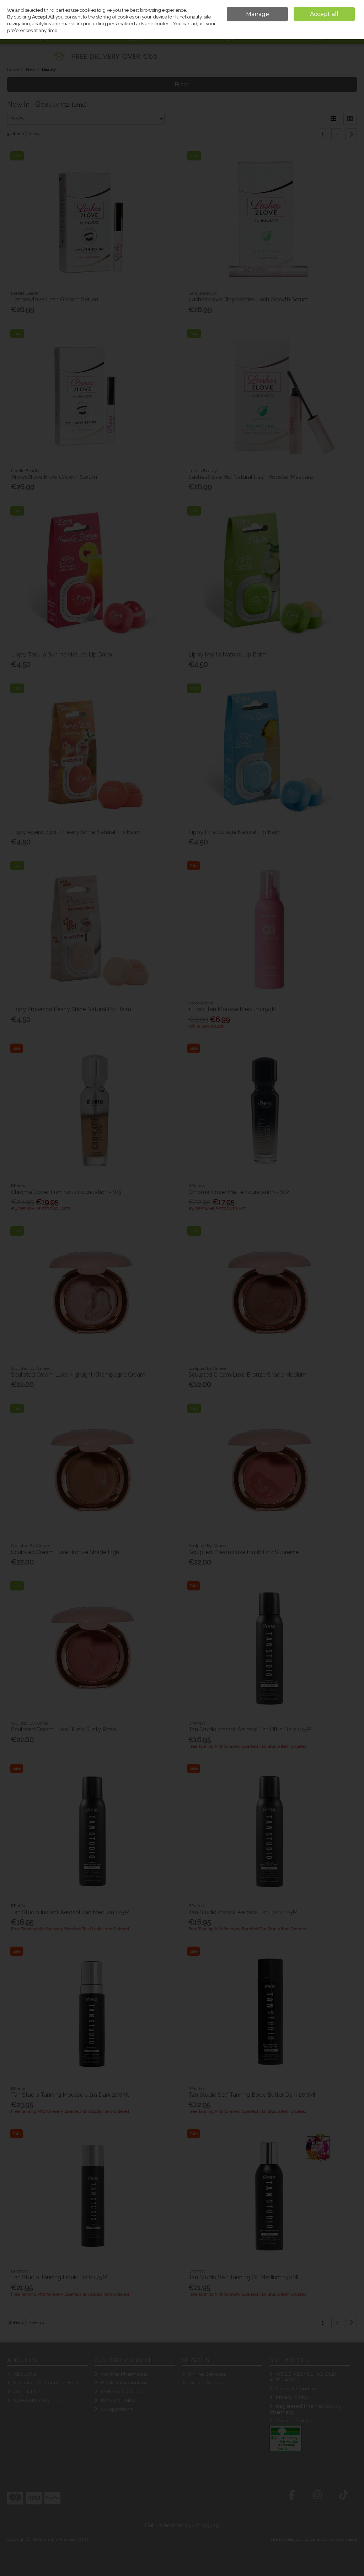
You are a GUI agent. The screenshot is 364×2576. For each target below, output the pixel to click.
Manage (258, 14)
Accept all (324, 14)
